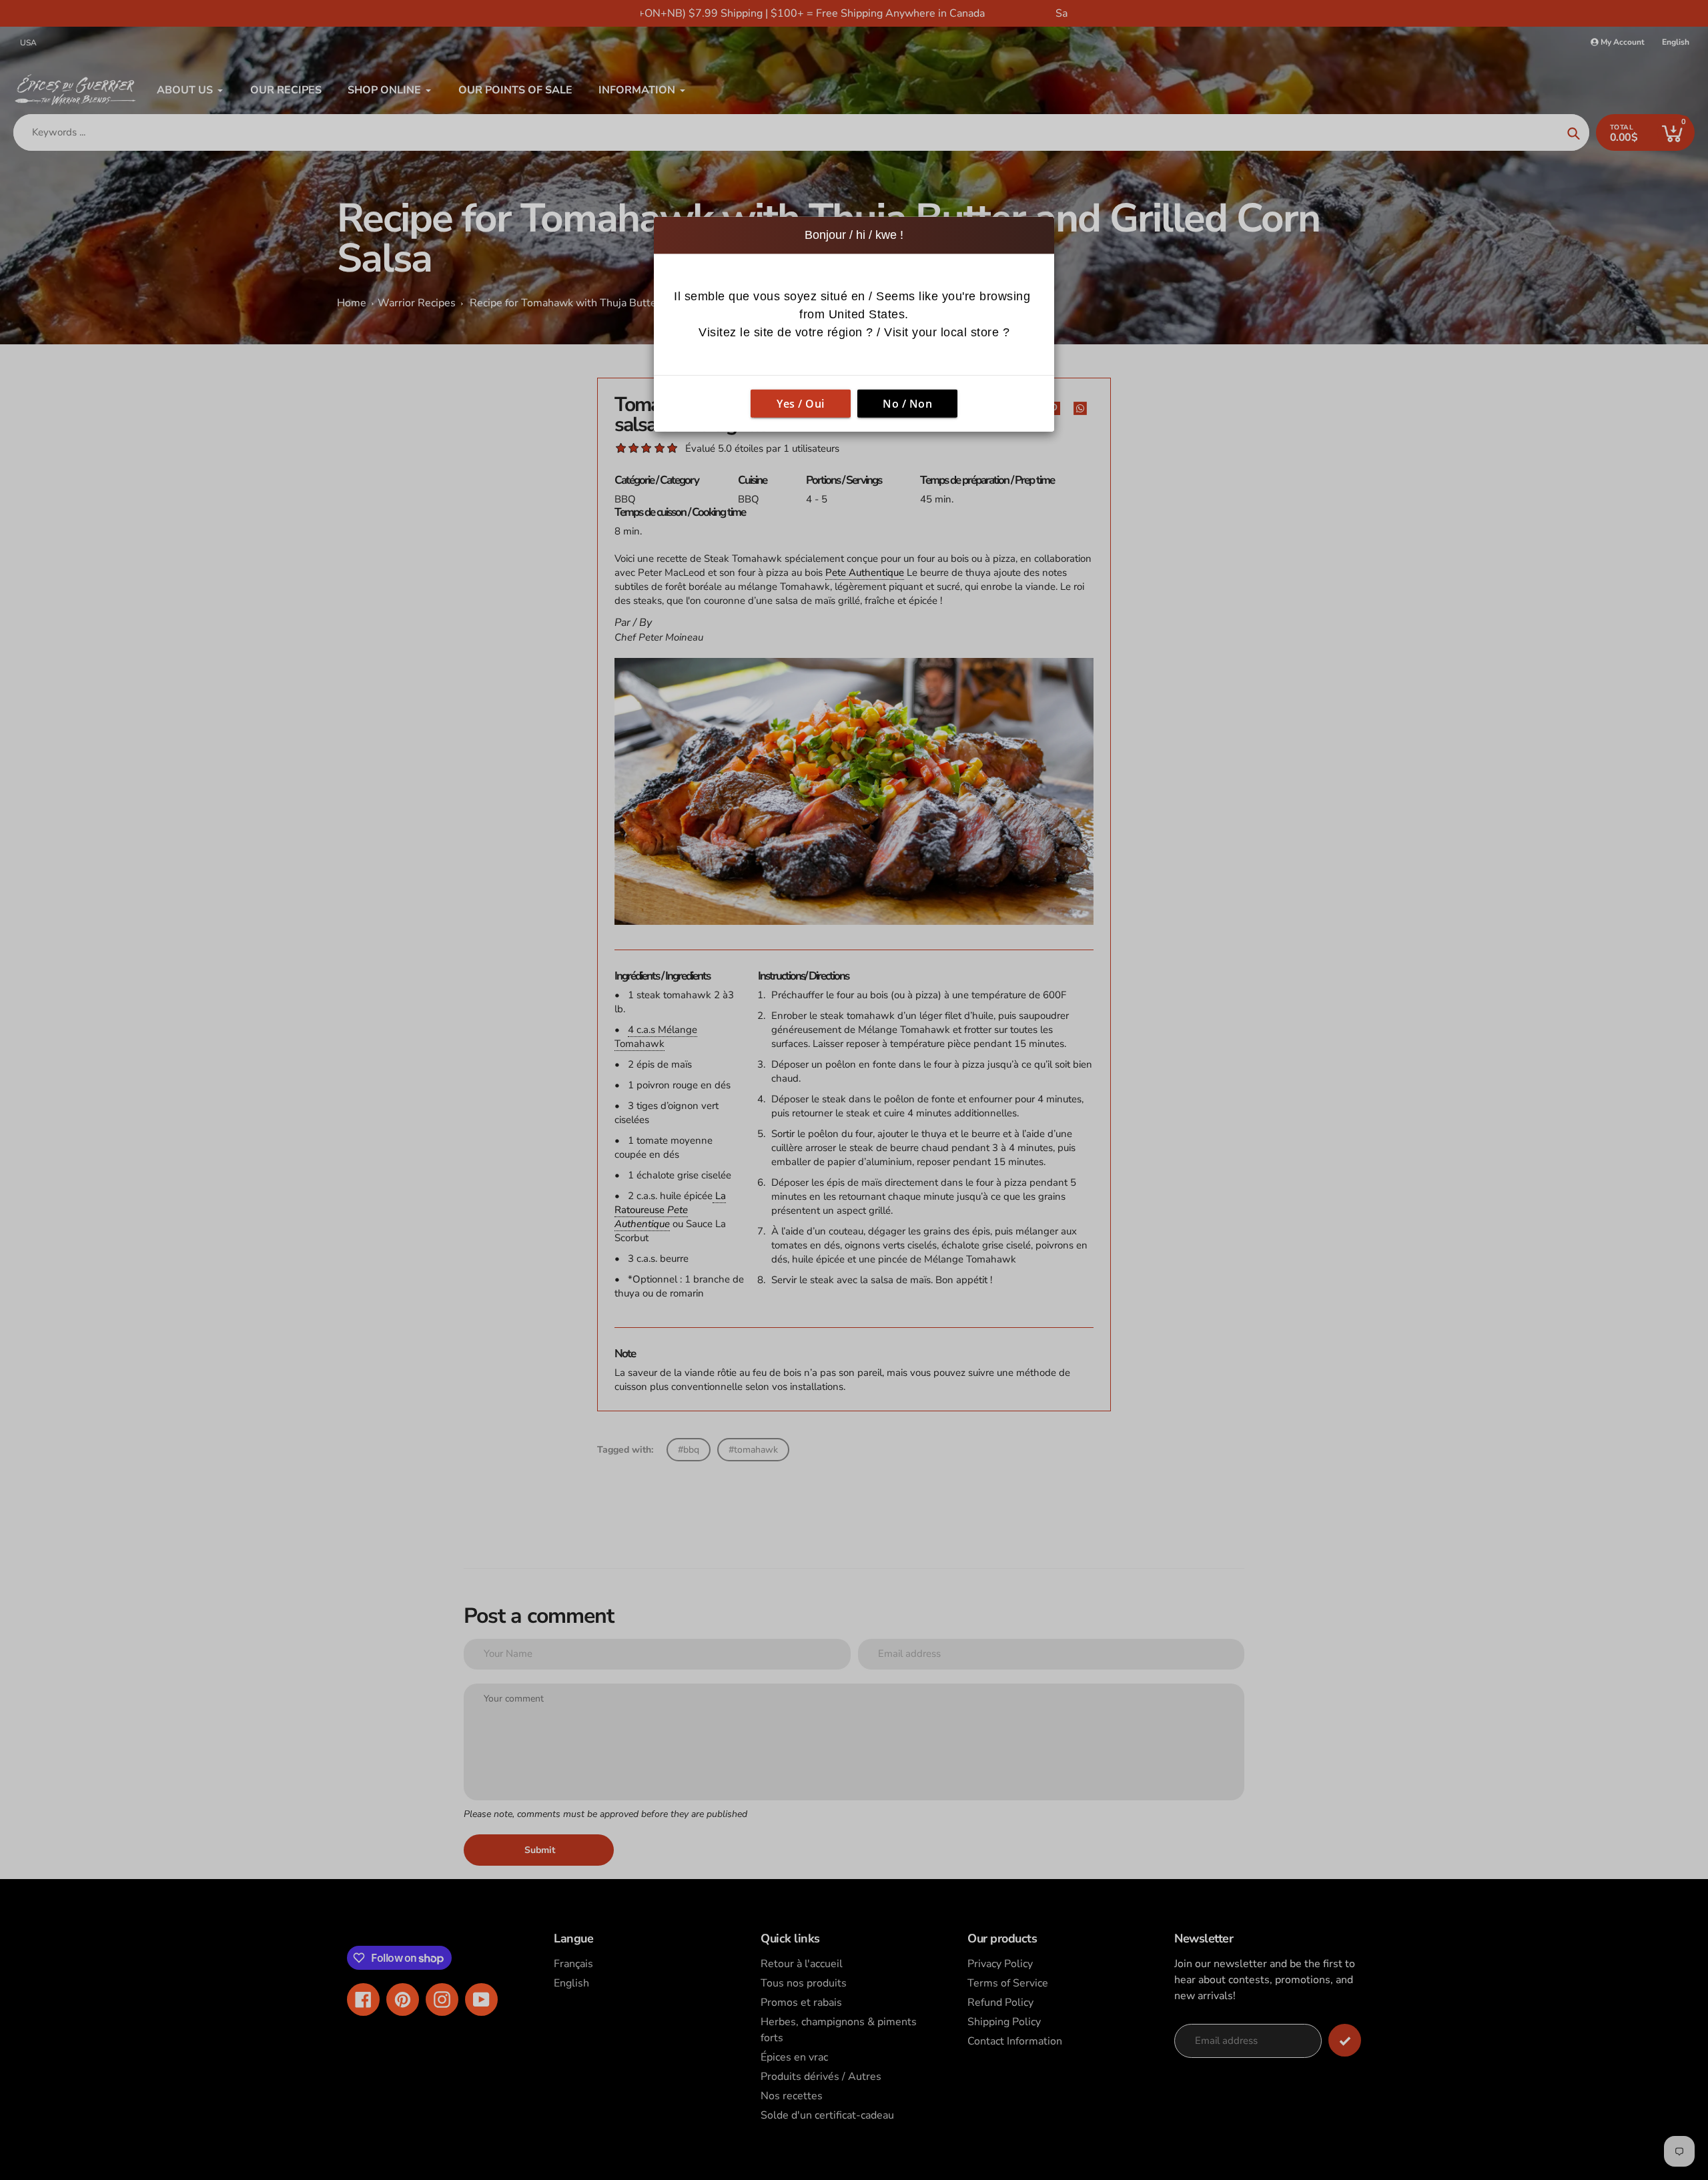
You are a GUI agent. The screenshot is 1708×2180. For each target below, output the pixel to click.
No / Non (907, 404)
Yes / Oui (801, 404)
